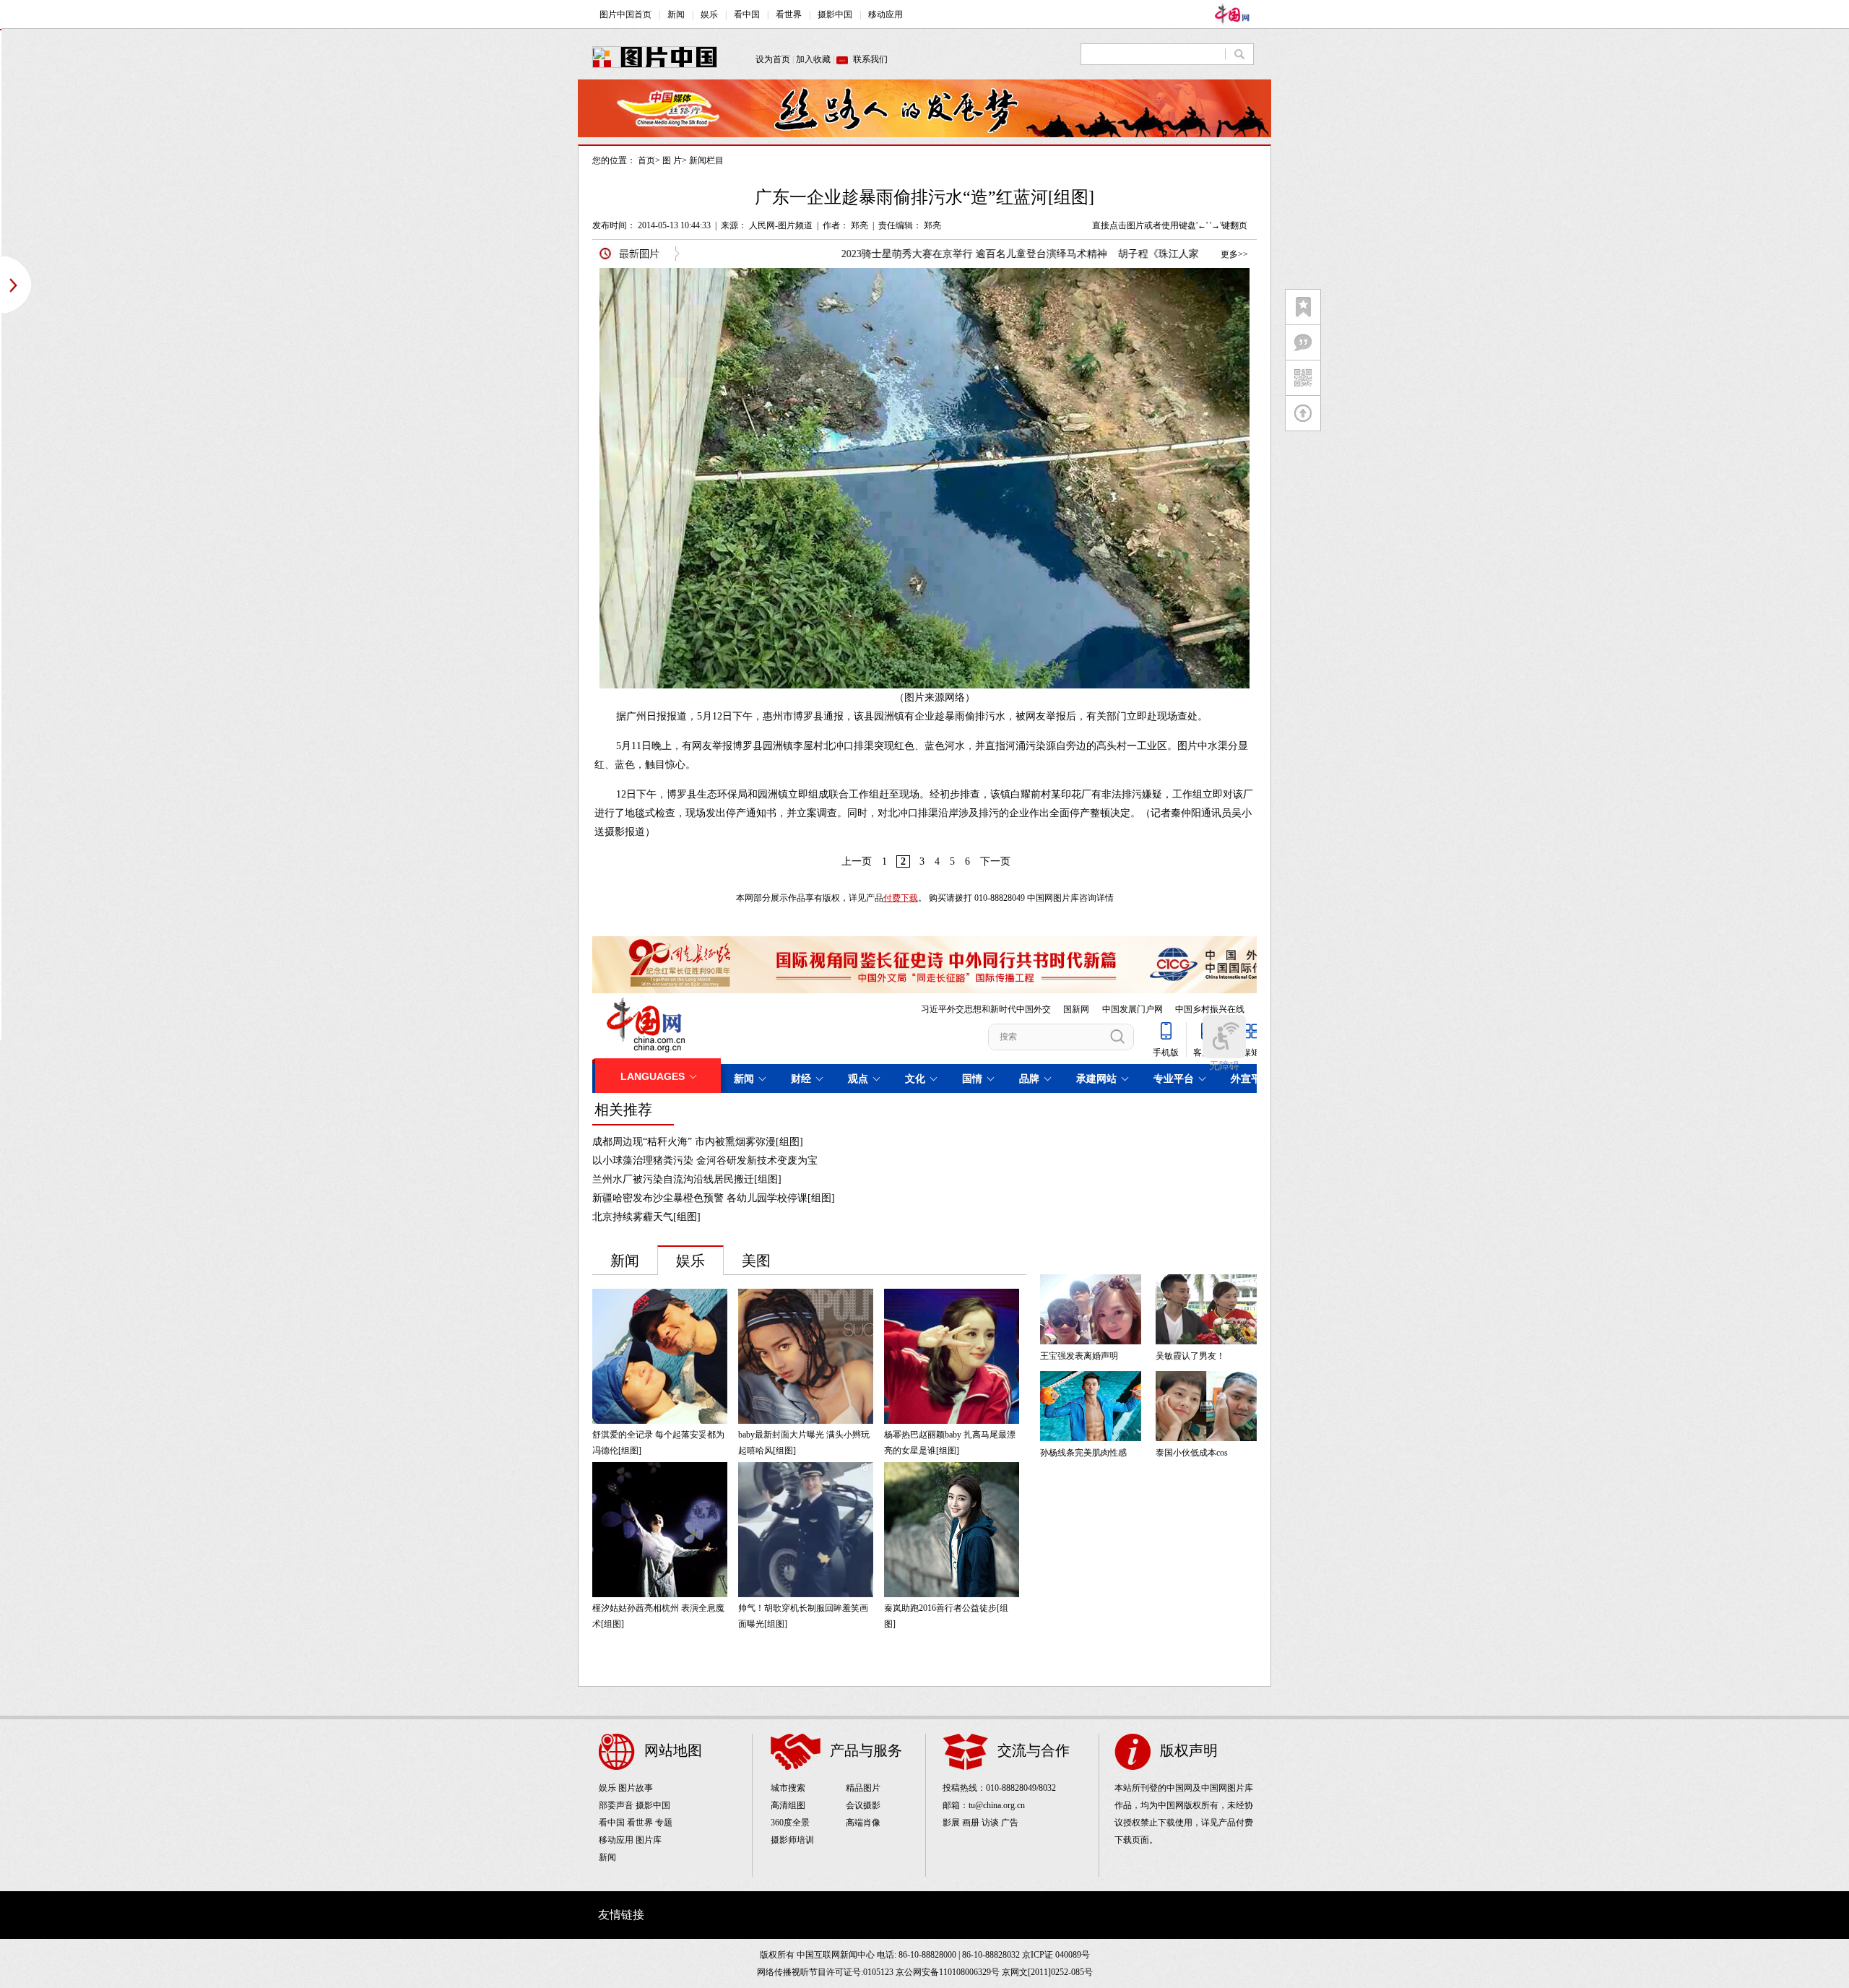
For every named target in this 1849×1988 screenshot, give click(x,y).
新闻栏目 (706, 160)
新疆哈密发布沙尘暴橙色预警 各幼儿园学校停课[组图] (714, 1198)
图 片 (672, 160)
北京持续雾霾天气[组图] (646, 1217)
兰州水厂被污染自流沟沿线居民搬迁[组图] (687, 1179)
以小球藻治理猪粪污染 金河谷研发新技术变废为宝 (705, 1161)
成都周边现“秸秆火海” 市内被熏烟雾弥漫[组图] (698, 1142)
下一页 (995, 861)
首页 (646, 160)
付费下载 (901, 898)
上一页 (857, 861)
